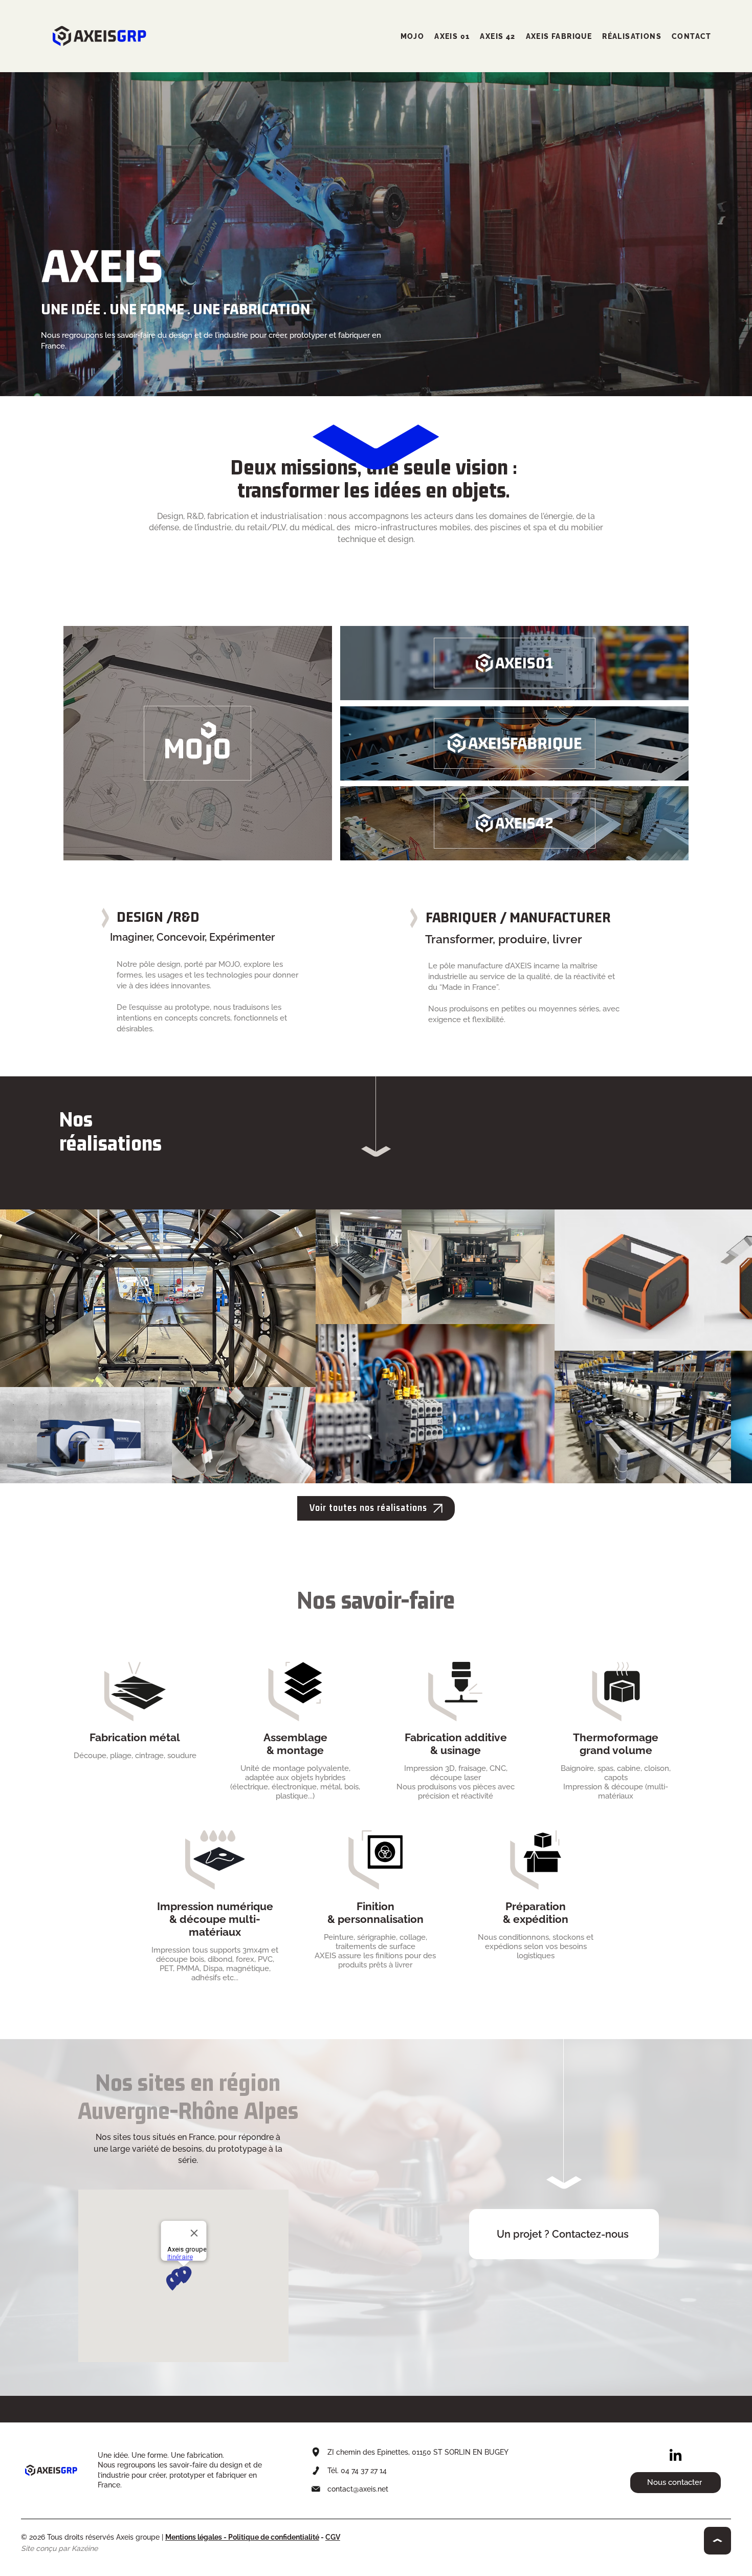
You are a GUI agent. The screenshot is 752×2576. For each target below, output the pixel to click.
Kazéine (85, 2548)
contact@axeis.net (358, 2489)
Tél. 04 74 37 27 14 (358, 2471)
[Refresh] (717, 2540)
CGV (333, 2537)
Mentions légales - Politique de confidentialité (242, 2537)
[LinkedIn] (676, 2456)
